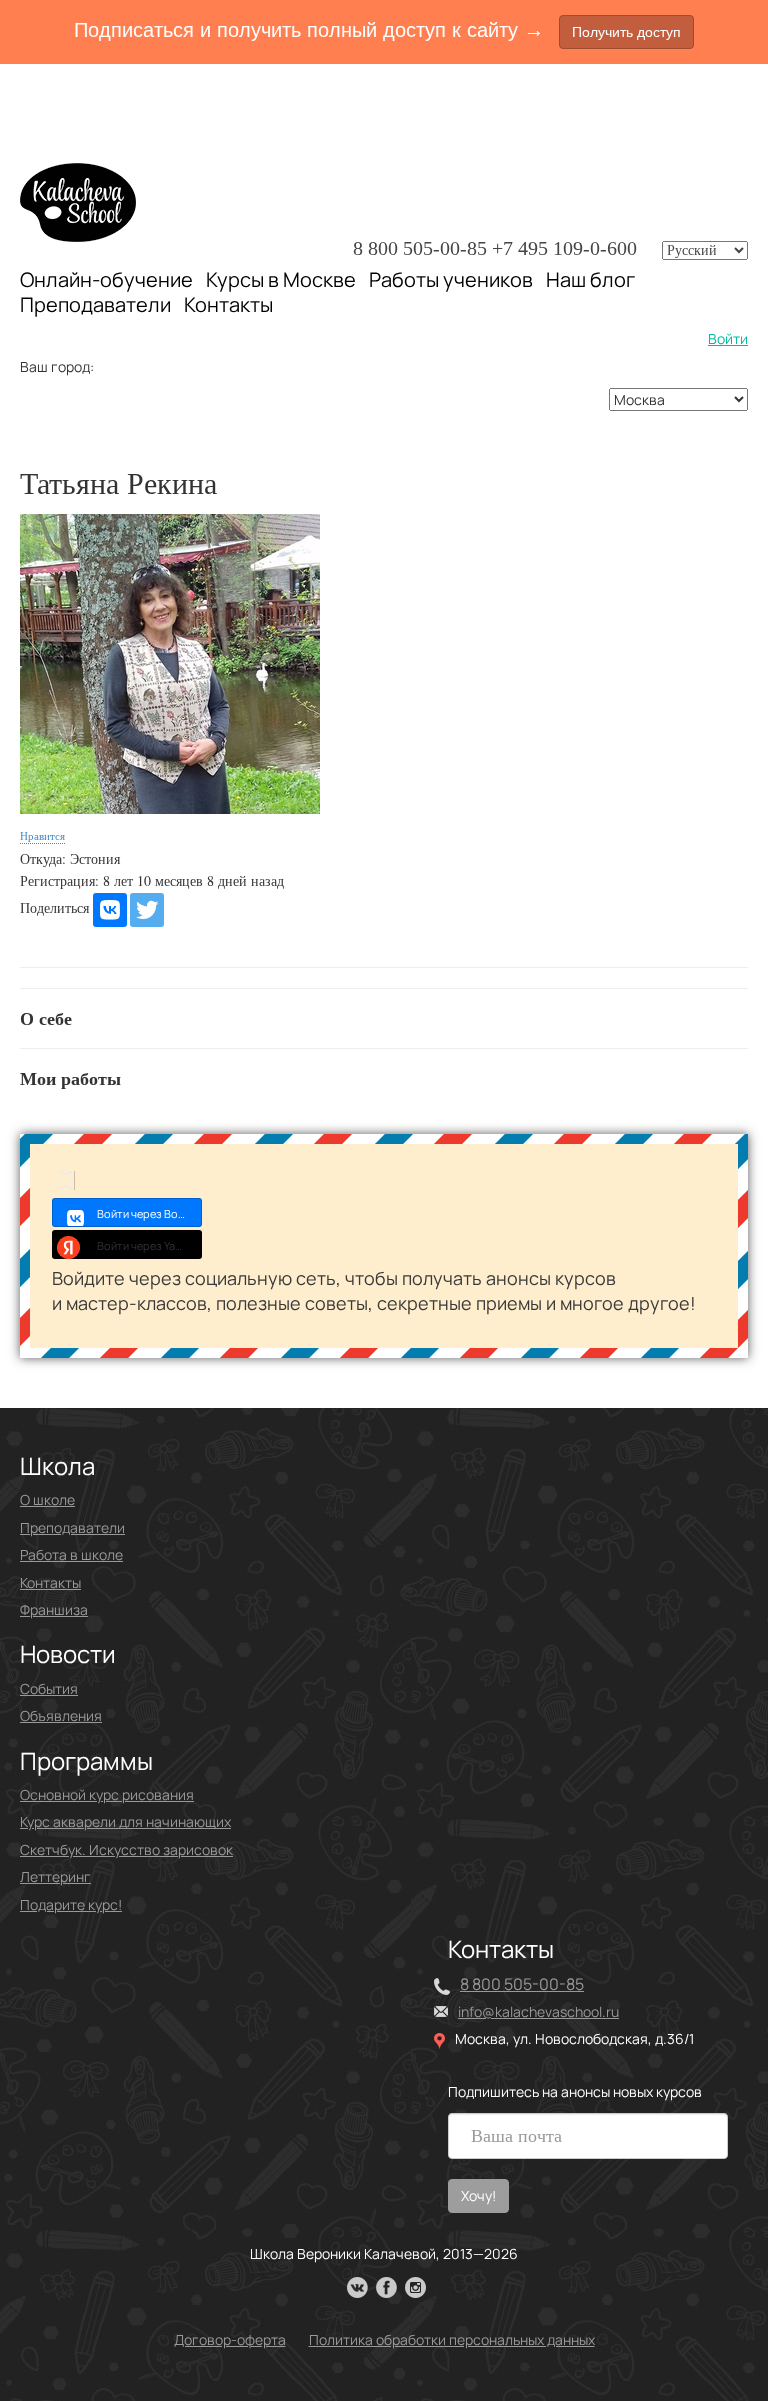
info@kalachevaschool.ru (538, 2011)
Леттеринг (55, 1876)
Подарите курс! (71, 1904)
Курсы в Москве (281, 280)
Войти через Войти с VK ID (149, 1213)
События (49, 1688)
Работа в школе (71, 1554)
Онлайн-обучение (106, 279)
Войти (728, 338)
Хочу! (478, 2195)
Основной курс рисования (107, 1794)
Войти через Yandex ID (149, 1245)
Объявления (61, 1715)
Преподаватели (95, 304)
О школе (47, 1499)
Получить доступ (626, 32)
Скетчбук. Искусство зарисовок (126, 1849)
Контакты (228, 305)
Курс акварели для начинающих (125, 1821)
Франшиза (54, 1609)
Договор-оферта (230, 2339)
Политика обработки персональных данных (452, 2339)
